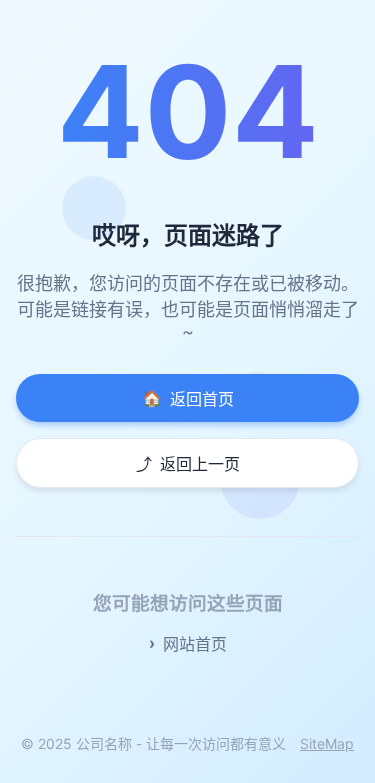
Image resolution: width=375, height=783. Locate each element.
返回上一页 (188, 464)
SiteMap (327, 743)
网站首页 (195, 644)
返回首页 (188, 398)
